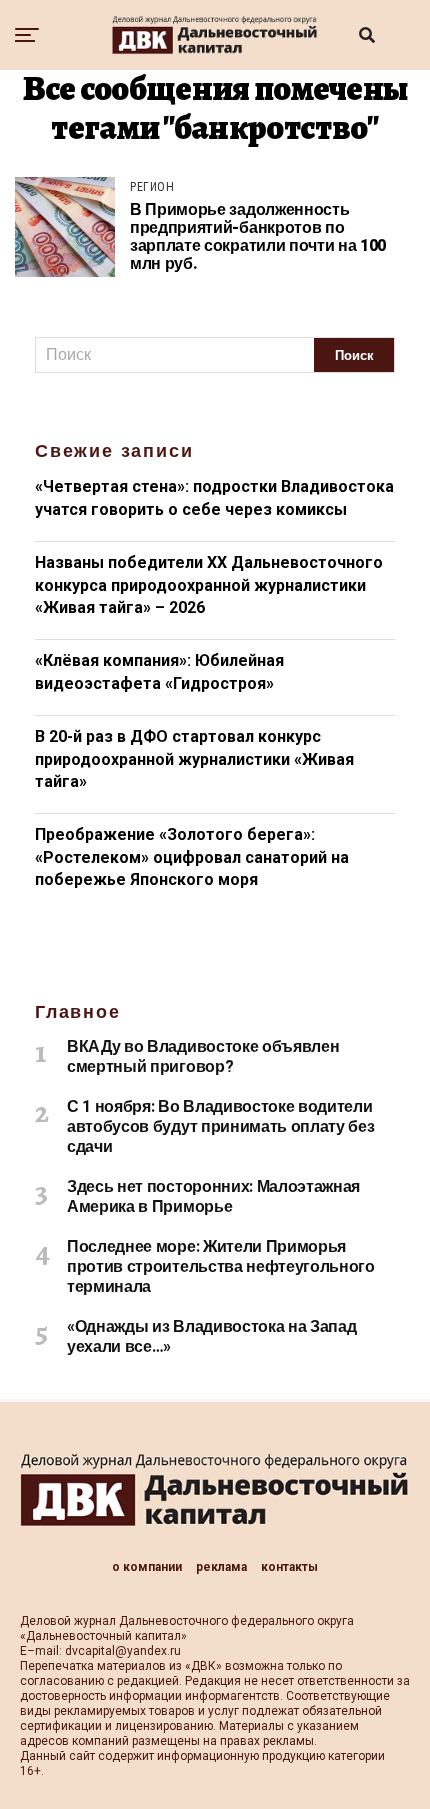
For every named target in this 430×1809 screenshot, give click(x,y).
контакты (289, 1567)
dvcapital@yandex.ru (123, 1651)
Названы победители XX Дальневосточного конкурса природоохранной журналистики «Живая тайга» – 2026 (209, 585)
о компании (147, 1567)
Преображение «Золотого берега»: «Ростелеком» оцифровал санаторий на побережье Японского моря (192, 857)
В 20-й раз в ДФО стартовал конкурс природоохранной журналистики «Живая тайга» (194, 759)
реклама (221, 1567)
